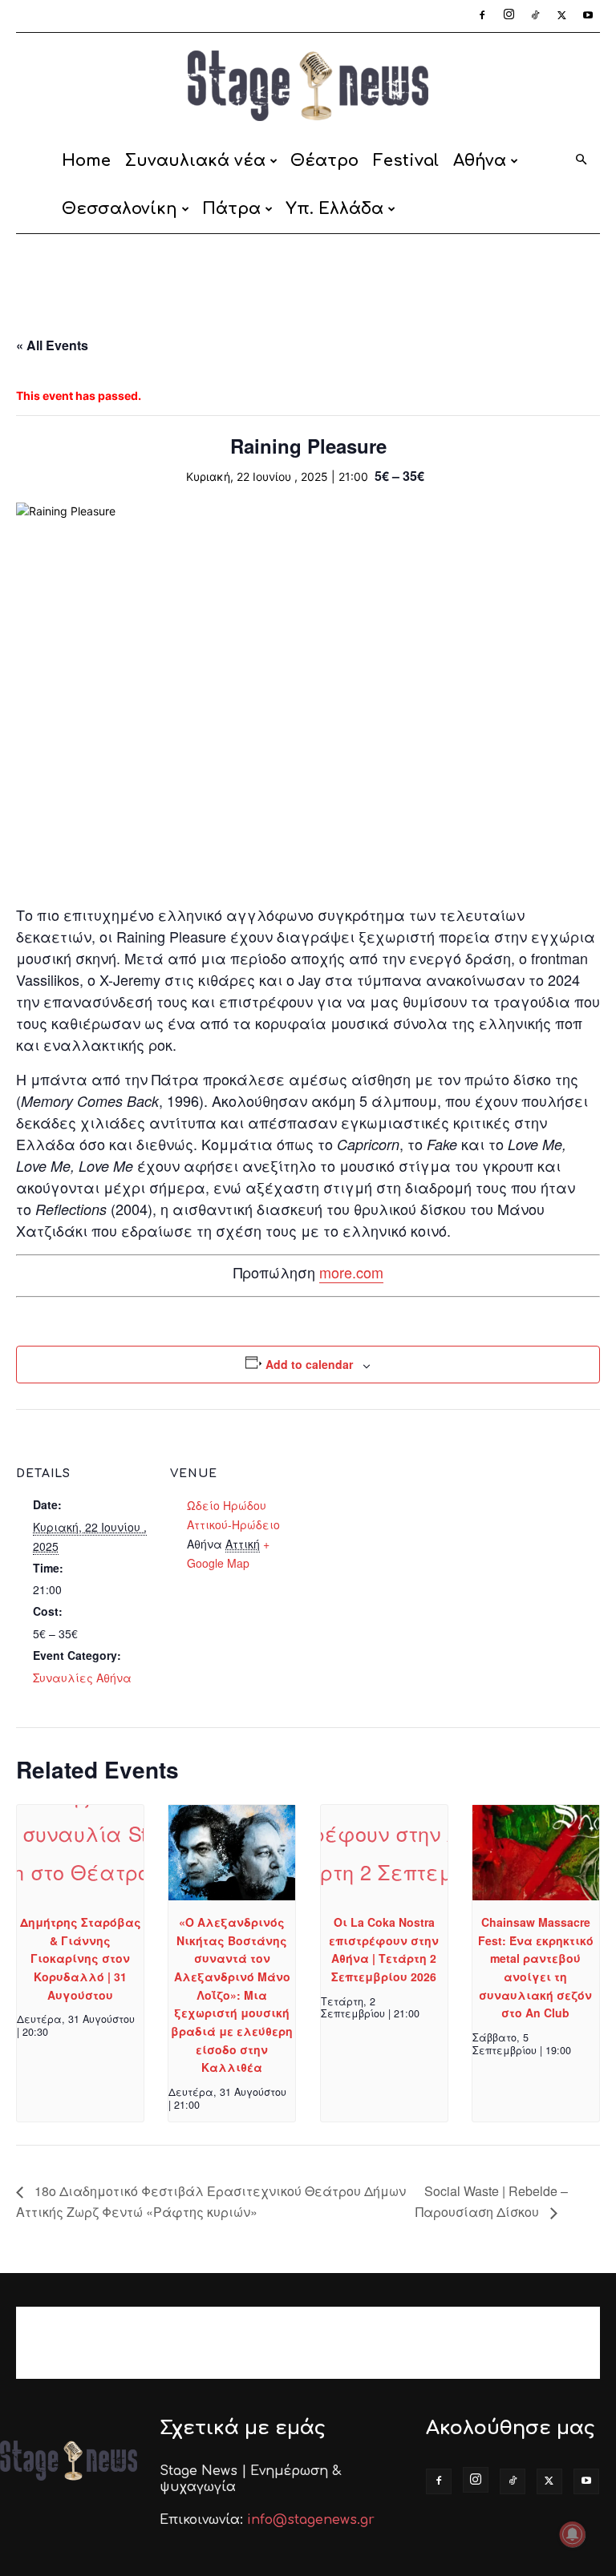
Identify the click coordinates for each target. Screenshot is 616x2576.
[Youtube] (588, 16)
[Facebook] (482, 16)
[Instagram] (509, 16)
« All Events (52, 345)
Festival (406, 161)
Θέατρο (324, 161)
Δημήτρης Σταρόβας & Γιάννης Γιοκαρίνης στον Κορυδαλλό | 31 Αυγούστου (81, 1958)
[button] (581, 161)
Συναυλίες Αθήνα (82, 1678)
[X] (561, 16)
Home (86, 161)
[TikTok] (535, 16)
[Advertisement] (308, 269)
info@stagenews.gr (311, 2520)
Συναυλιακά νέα (195, 161)
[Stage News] (308, 86)
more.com (351, 1272)
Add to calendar (309, 1364)
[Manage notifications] (573, 2534)
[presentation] (80, 1853)
